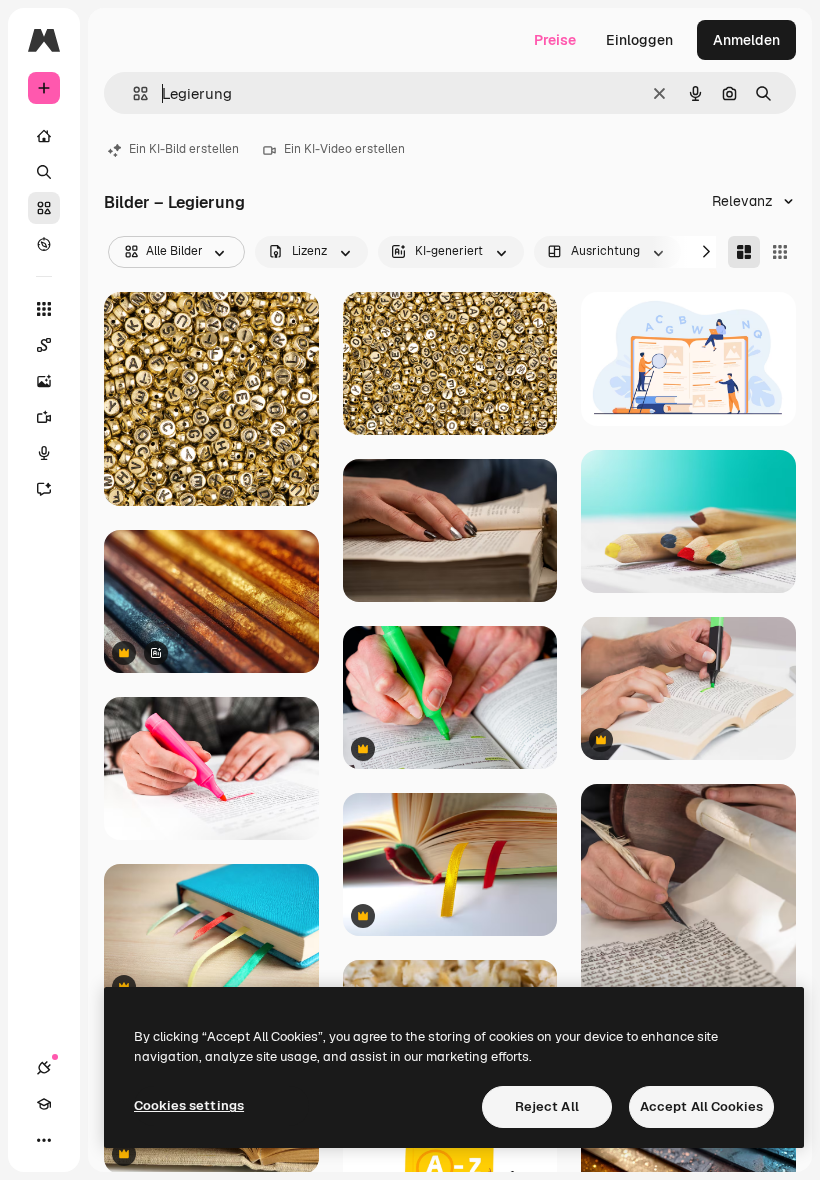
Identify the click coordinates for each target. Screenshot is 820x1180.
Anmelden (746, 40)
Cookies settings (189, 1105)
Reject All (547, 1106)
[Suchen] (44, 172)
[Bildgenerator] (44, 381)
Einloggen (639, 40)
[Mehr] (44, 1140)
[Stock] (44, 208)
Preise (555, 40)
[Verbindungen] (44, 1068)
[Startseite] (44, 136)
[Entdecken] (44, 244)
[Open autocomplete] (132, 93)
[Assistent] (44, 489)
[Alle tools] (44, 309)
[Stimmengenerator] (44, 453)
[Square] (780, 252)
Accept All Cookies (701, 1106)
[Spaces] (44, 345)
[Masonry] (744, 252)
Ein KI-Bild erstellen (184, 149)
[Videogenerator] (44, 417)
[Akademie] (44, 1104)
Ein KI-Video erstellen (344, 149)
